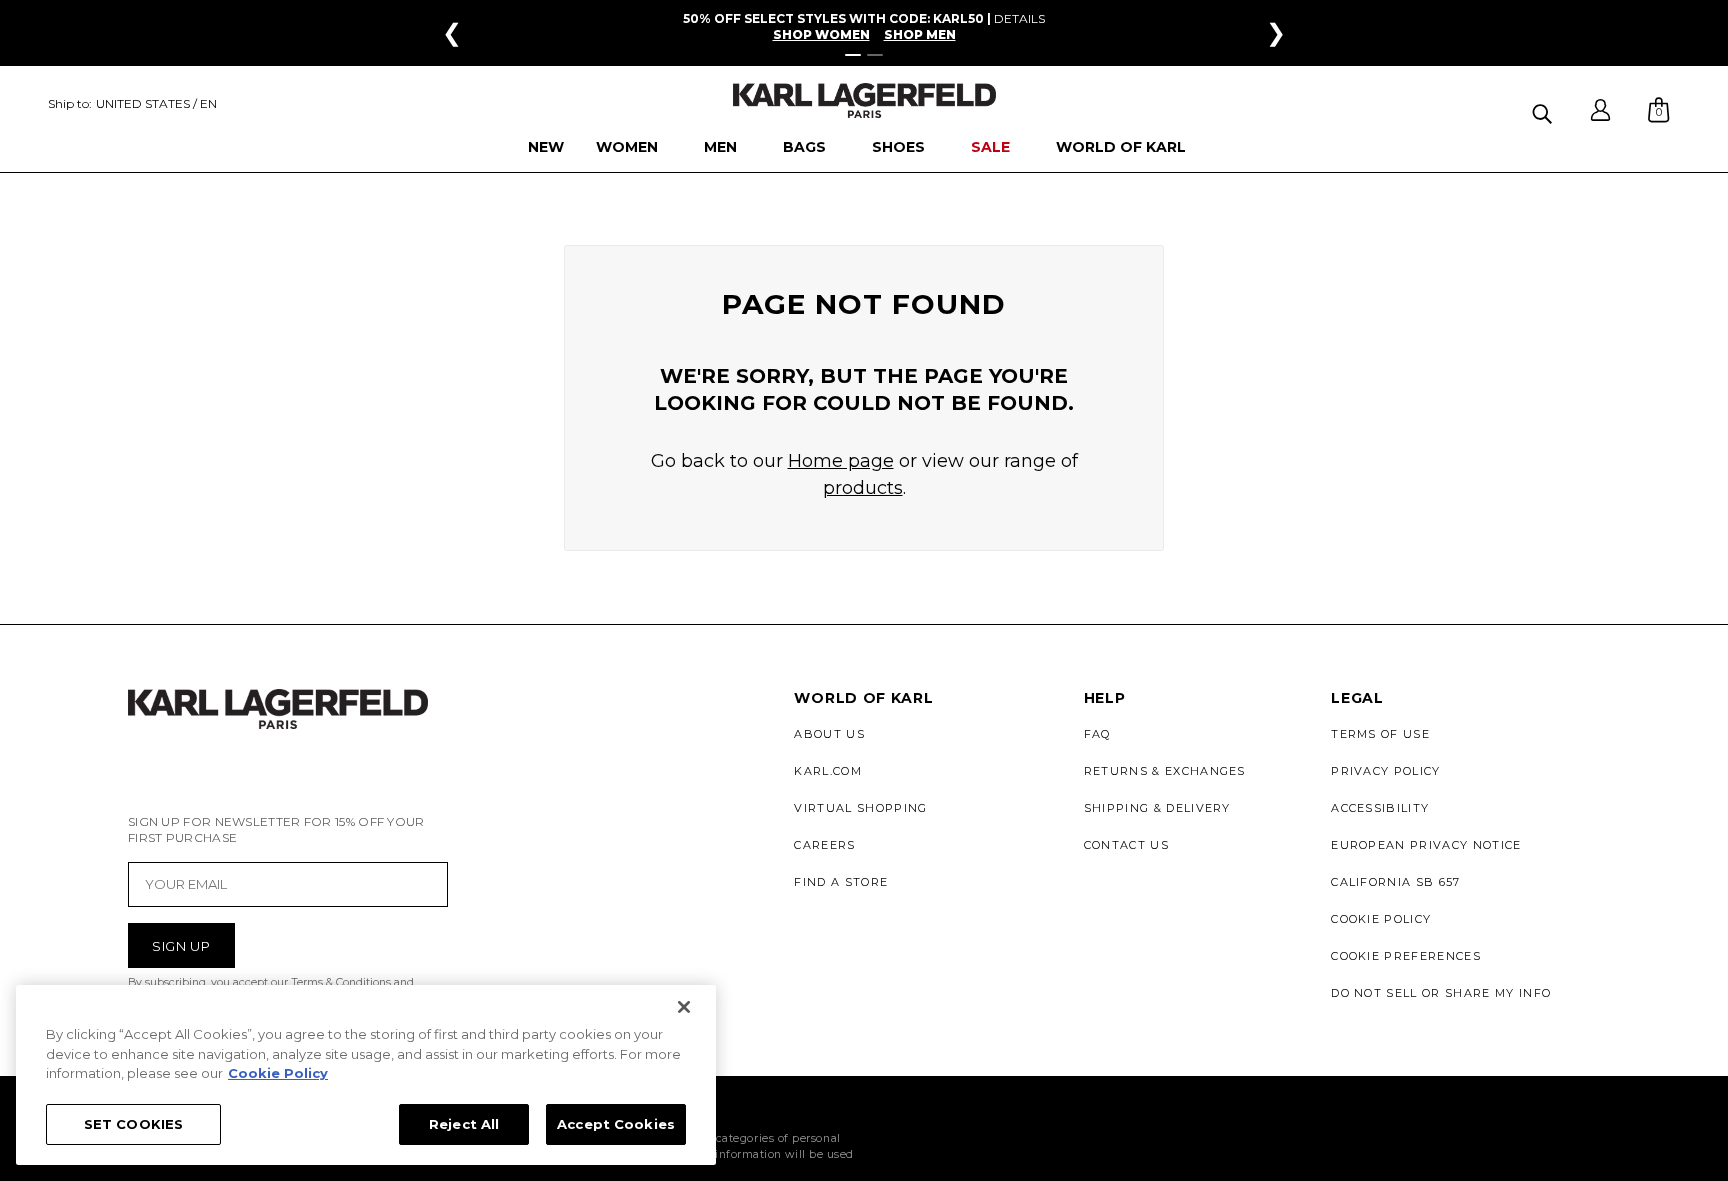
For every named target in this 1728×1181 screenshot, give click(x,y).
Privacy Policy (1385, 771)
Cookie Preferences (1406, 956)
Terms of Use (1380, 734)
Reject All (464, 1123)
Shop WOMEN (821, 35)
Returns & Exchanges (1165, 771)
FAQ (1097, 734)
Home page (841, 461)
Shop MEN (920, 35)
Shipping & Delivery (1157, 808)
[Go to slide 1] (853, 55)
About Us (829, 734)
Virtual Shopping (860, 808)
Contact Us (1126, 845)
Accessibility (1380, 808)
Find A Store (841, 882)
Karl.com (828, 771)
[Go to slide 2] (875, 55)
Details (1019, 18)
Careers (824, 845)
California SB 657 (1395, 882)
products (863, 488)
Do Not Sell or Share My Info (1441, 993)
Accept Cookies (616, 1123)
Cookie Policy (1381, 919)
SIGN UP (181, 946)
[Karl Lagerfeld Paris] (864, 100)
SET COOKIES (133, 1123)
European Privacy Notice (1426, 845)
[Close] (684, 1007)
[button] (1544, 110)
